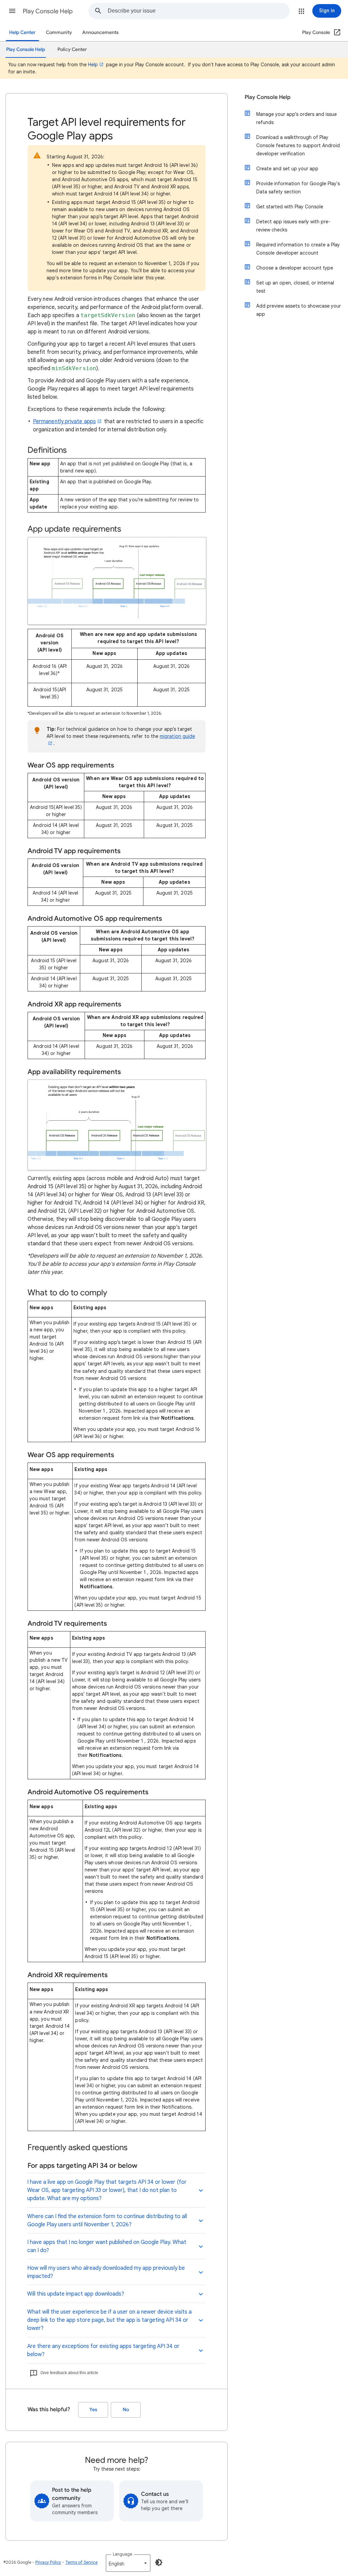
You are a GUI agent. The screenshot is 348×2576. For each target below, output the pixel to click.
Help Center (22, 32)
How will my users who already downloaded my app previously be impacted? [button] (106, 2272)
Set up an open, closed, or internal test (295, 287)
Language (123, 2554)
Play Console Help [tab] (26, 49)
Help (93, 65)
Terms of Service (81, 2562)
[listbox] (128, 2563)
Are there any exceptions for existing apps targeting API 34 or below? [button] (103, 2350)
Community (59, 32)
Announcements (100, 32)
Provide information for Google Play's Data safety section (298, 188)
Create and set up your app (287, 169)
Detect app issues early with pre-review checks (293, 226)
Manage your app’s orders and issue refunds (297, 118)
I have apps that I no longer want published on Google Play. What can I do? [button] (107, 2246)
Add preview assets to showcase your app (299, 310)
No (126, 2410)
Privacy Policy (48, 2562)
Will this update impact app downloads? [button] (76, 2294)
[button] (12, 11)
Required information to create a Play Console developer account (298, 249)
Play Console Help (48, 11)
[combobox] (198, 11)
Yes (93, 2410)
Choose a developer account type (295, 268)
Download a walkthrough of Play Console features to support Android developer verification (298, 145)
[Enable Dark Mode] (159, 2562)
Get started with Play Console (290, 207)
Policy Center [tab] (72, 49)
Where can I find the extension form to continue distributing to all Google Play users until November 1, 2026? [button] (107, 2220)
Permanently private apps (64, 421)
